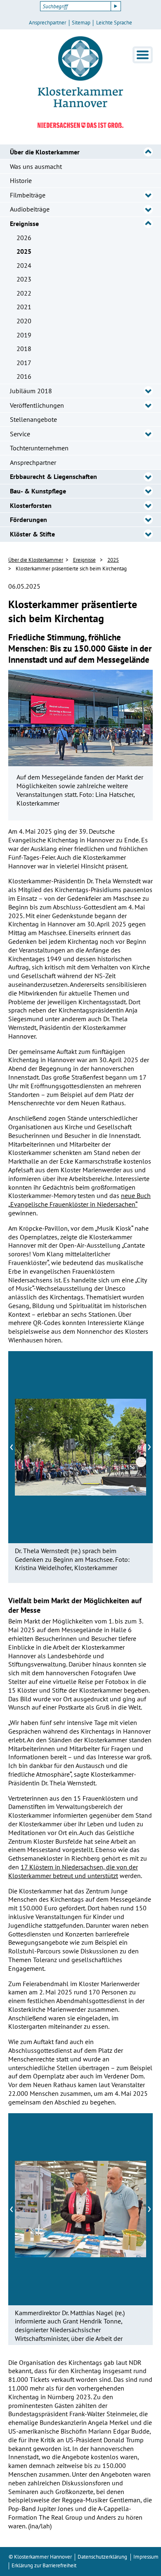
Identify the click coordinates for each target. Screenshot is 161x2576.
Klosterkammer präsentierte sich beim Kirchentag (71, 569)
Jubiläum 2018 (31, 391)
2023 (24, 279)
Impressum (146, 2557)
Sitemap (81, 23)
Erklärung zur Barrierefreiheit (44, 2565)
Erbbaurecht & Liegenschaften (53, 476)
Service (20, 434)
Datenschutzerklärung (102, 2557)
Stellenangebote (33, 419)
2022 (24, 293)
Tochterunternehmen (39, 448)
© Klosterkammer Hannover (40, 2557)
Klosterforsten (31, 505)
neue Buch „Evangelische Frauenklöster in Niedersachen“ (79, 1200)
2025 (24, 251)
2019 (24, 335)
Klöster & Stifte (32, 534)
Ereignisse (24, 224)
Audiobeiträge (30, 209)
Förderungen (28, 520)
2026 (24, 238)
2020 (24, 321)
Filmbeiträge (28, 195)
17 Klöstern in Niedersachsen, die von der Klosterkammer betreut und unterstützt (73, 1871)
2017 (24, 363)
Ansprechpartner (47, 23)
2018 (24, 349)
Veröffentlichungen (37, 405)
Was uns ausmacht (36, 166)
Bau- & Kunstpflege (38, 491)
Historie (21, 180)
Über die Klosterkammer (45, 152)
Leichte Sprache (114, 23)
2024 (24, 265)
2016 (24, 376)
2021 (24, 307)
